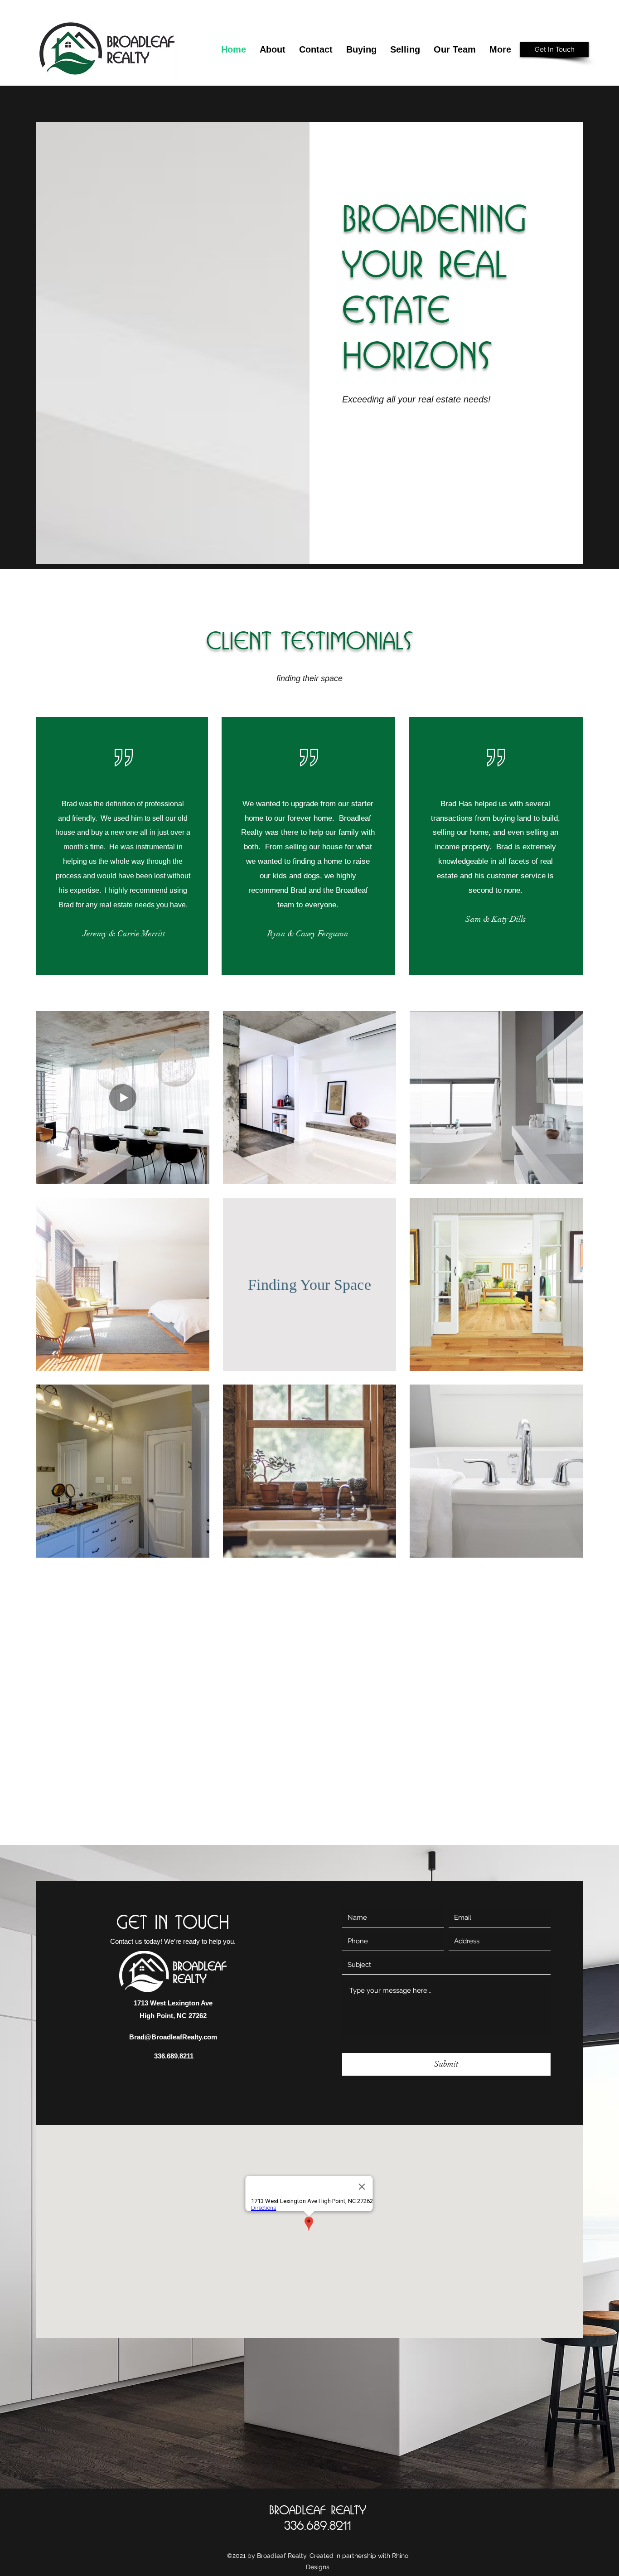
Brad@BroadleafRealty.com (173, 2037)
